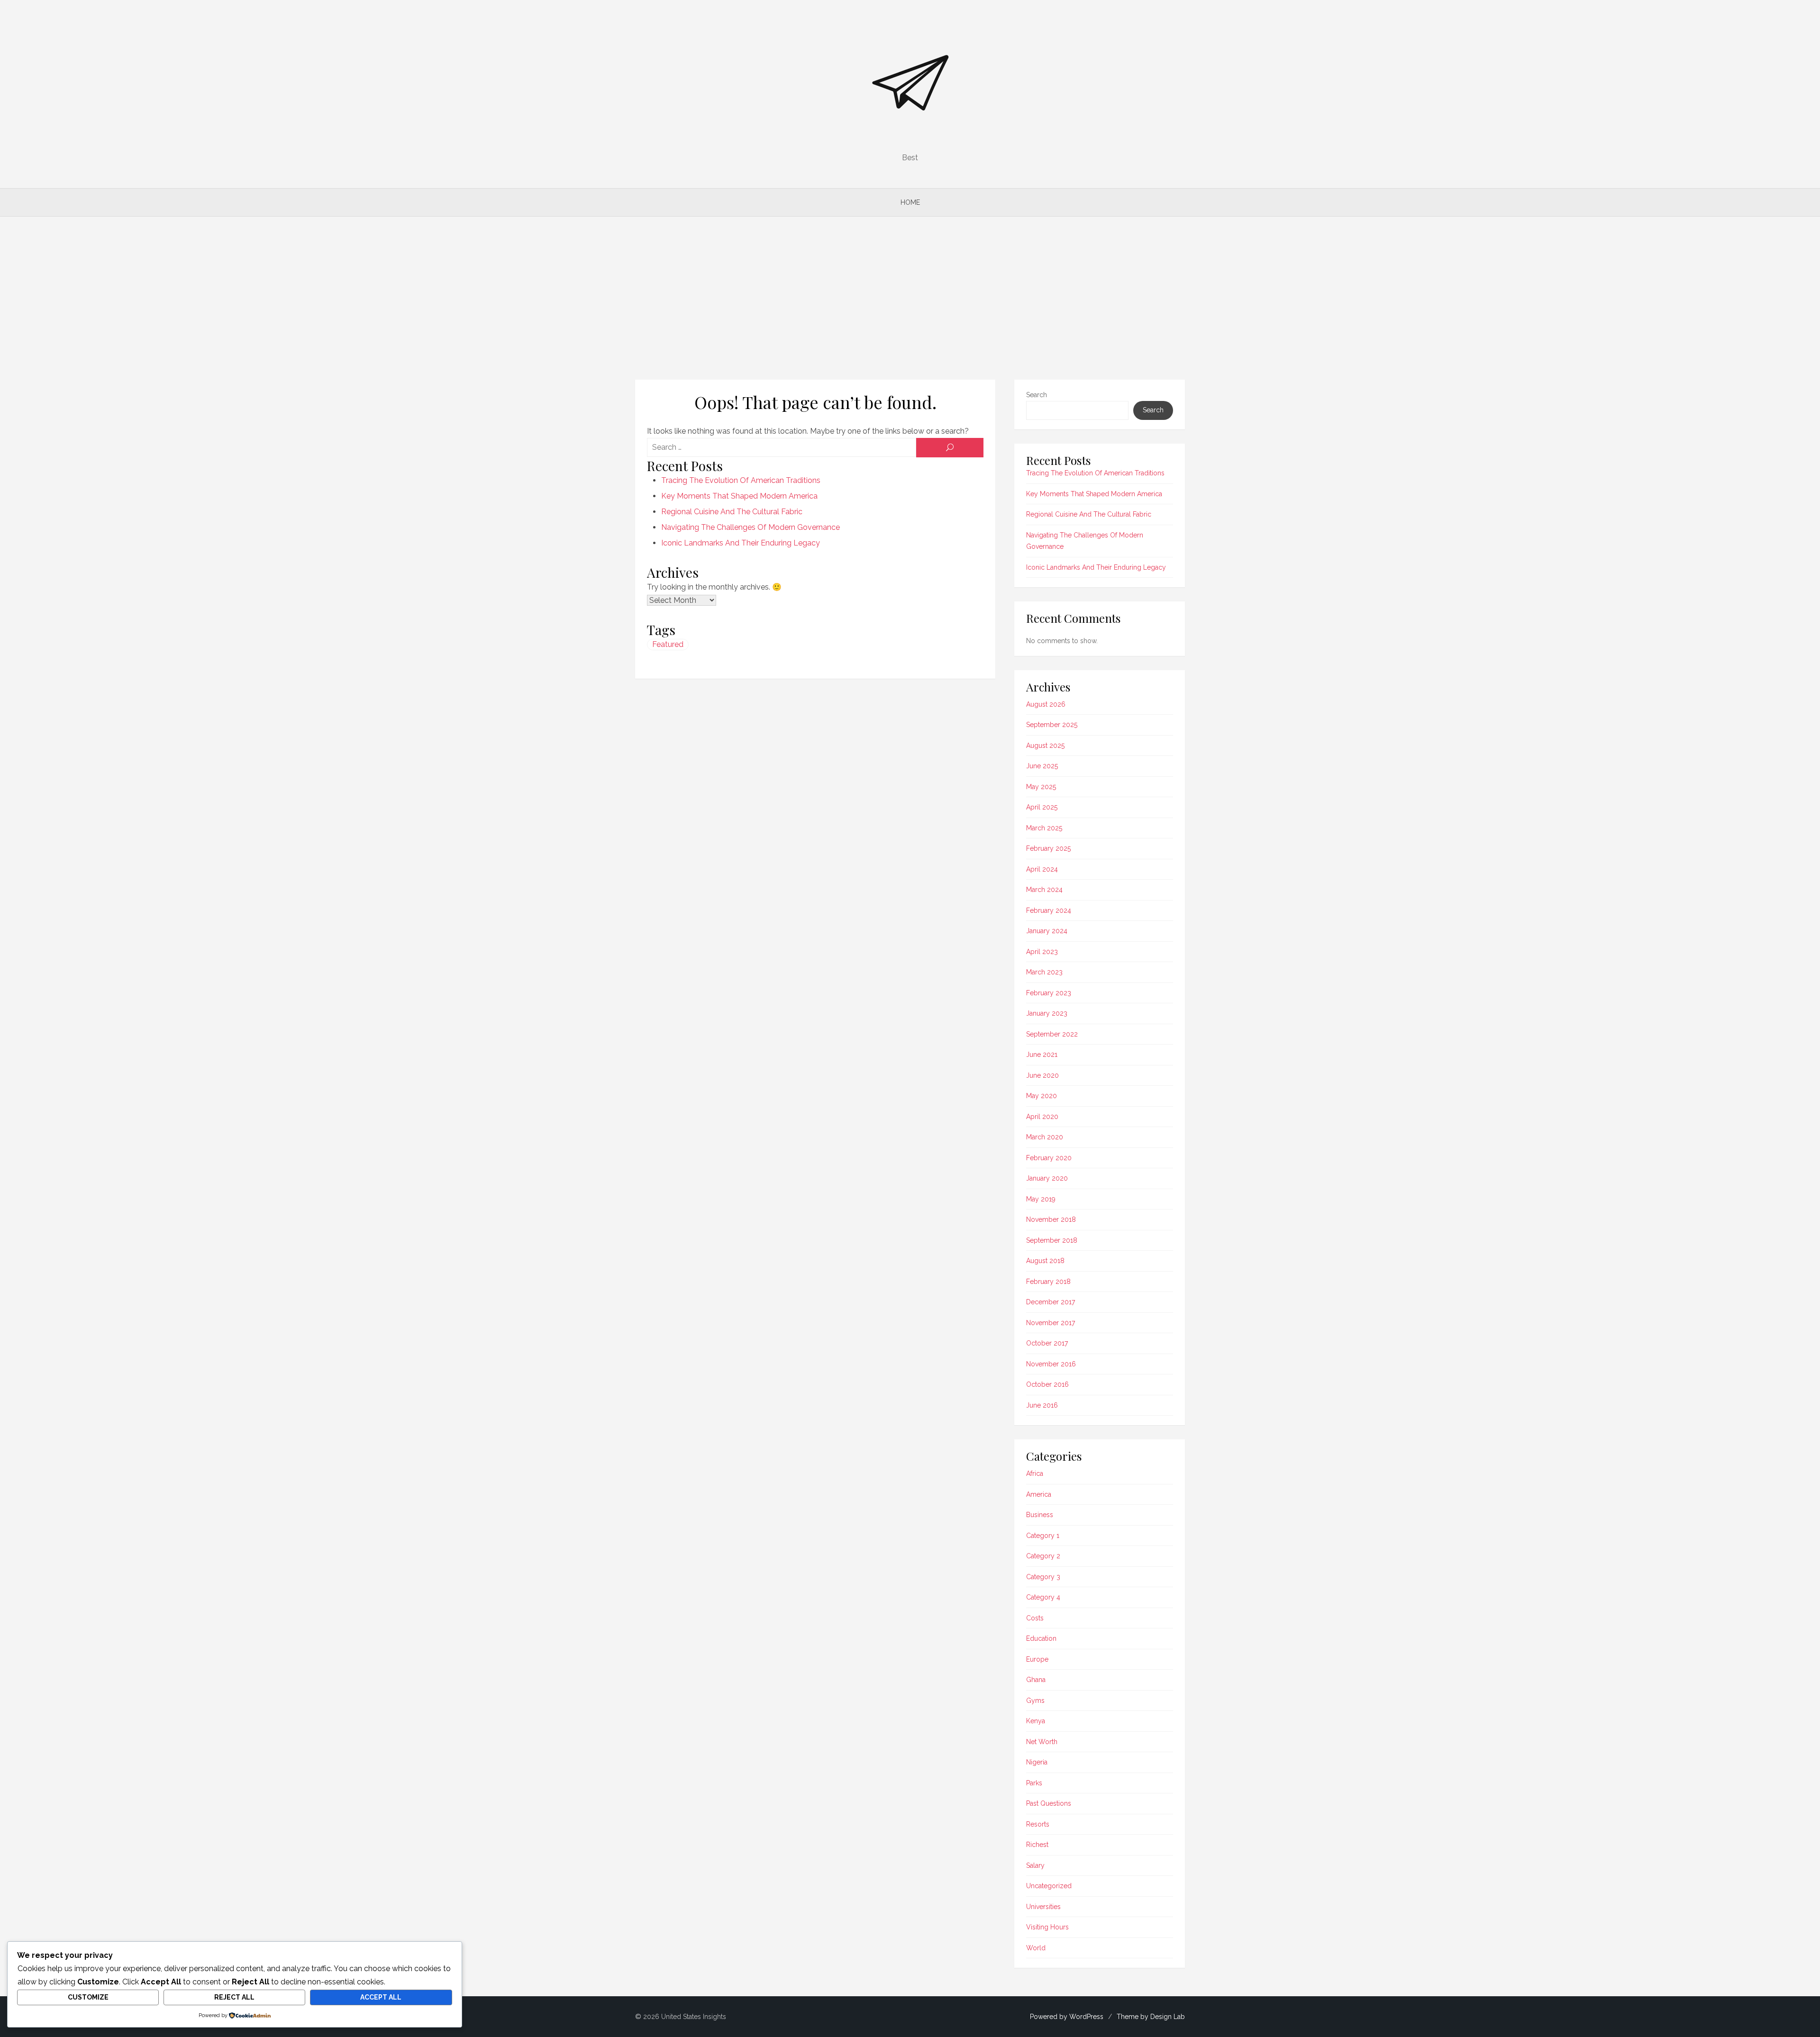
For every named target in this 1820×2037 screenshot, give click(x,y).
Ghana (1036, 1680)
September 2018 (1052, 1240)
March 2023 (1044, 972)
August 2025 (1045, 746)
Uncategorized (1049, 1886)
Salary (1035, 1865)
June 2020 (1042, 1075)
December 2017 (1051, 1302)
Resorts (1038, 1824)
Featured (668, 644)
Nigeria (1037, 1762)
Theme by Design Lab (1151, 2017)
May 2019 (1041, 1199)
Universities (1043, 1907)
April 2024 (1042, 869)
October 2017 (1047, 1343)
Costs (1035, 1618)
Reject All (234, 1997)
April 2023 (1042, 952)
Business (1040, 1515)
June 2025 (1042, 766)
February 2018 (1048, 1282)
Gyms (1035, 1701)
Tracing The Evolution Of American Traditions (741, 480)
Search (1037, 395)
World (1036, 1948)
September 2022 (1052, 1034)
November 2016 (1051, 1364)
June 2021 (1042, 1055)
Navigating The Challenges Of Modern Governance (751, 527)
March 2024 (1044, 890)
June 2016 (1042, 1405)
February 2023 (1049, 993)
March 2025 (1044, 828)
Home (910, 202)
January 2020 (1047, 1178)
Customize (88, 1997)
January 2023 (1047, 1013)
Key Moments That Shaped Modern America (739, 496)
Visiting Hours (1047, 1927)
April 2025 (1042, 807)
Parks (1034, 1783)
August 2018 (1045, 1261)
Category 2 (1043, 1556)
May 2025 (1041, 787)
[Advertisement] (910, 298)
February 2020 (1049, 1158)
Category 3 (1043, 1577)
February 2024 (1049, 910)
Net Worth (1042, 1742)
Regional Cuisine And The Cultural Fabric (732, 512)
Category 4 (1043, 1597)
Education (1041, 1638)
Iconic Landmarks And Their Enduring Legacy (741, 543)
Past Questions (1049, 1803)
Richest (1037, 1845)
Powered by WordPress (1067, 2017)
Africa (1035, 1473)
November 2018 (1051, 1219)
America (1039, 1494)
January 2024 (1047, 931)
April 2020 (1042, 1117)
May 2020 (1042, 1096)
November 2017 (1051, 1323)
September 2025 (1052, 725)
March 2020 (1045, 1137)
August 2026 (1046, 704)
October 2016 (1047, 1384)
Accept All (381, 1997)
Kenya (1036, 1721)
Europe (1037, 1659)
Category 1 (1043, 1536)
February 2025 (1048, 848)
